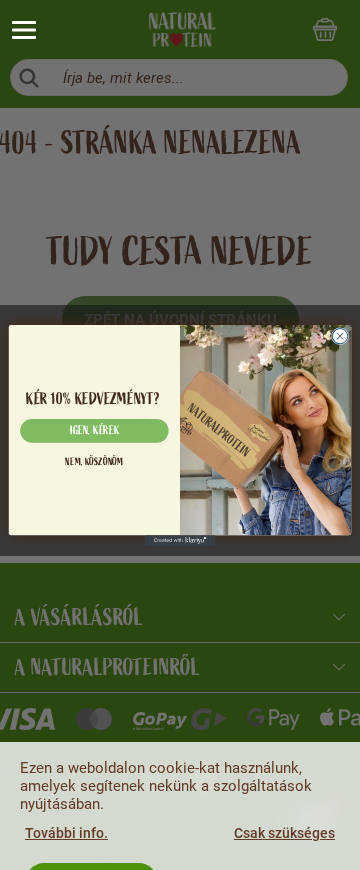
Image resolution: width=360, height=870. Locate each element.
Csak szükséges (284, 833)
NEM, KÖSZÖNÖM (94, 462)
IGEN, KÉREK (95, 430)
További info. (66, 833)
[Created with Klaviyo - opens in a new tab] (180, 540)
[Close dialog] (339, 335)
